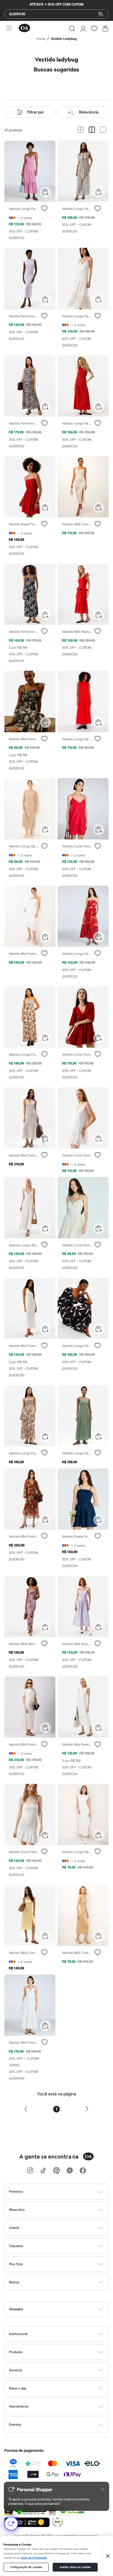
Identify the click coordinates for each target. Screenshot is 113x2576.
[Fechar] (108, 2556)
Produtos (16, 2352)
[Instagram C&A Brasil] (30, 2171)
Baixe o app (18, 2388)
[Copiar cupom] (101, 14)
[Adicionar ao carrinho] (46, 192)
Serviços (16, 2370)
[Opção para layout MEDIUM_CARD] (92, 130)
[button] (72, 29)
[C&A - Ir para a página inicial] (24, 28)
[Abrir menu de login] (83, 29)
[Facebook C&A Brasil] (83, 2171)
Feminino (16, 2191)
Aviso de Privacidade (34, 2558)
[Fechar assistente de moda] (103, 2489)
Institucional (18, 2334)
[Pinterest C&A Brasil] (56, 2171)
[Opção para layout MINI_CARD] (80, 130)
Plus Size (16, 2264)
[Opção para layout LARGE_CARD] (103, 130)
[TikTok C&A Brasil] (43, 2171)
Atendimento (19, 2406)
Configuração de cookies (26, 2567)
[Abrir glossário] (63, 2309)
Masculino (17, 2210)
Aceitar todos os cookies (75, 2567)
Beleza (14, 2282)
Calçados (16, 2246)
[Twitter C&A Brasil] (70, 2171)
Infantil (14, 2228)
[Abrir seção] (66, 2192)
